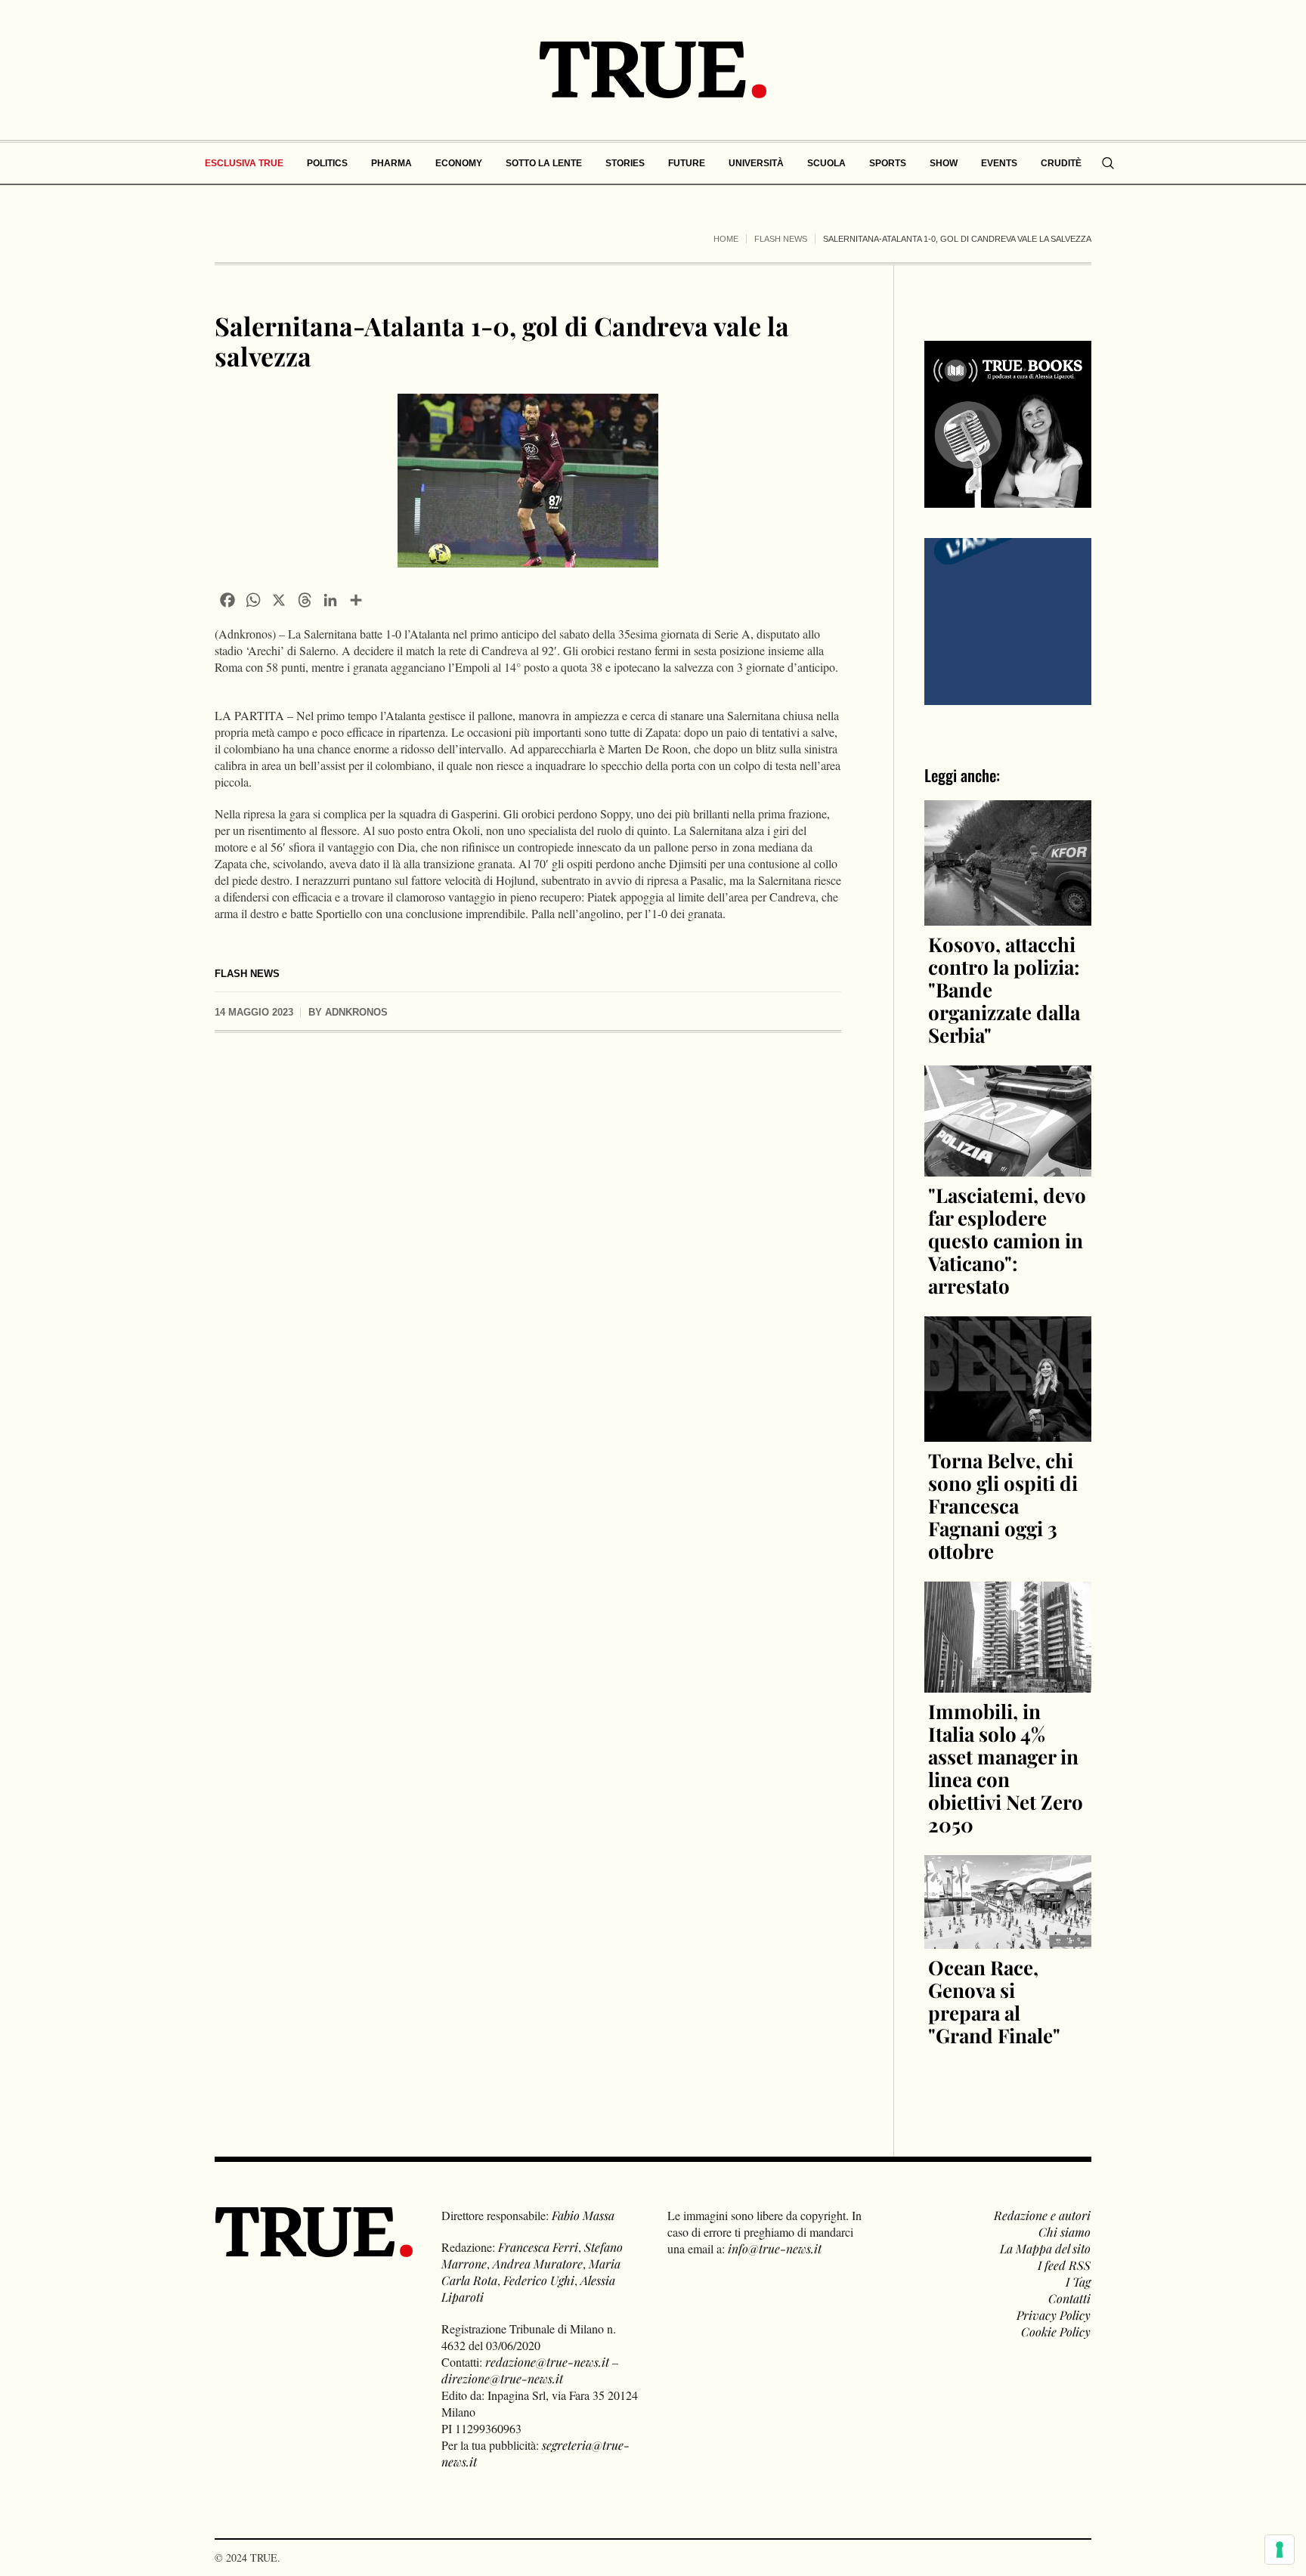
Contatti (1069, 2298)
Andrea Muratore (538, 2264)
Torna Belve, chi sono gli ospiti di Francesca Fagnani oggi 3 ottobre (1003, 1506)
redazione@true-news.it (547, 2362)
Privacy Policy (1054, 2315)
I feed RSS (1064, 2265)
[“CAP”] (1008, 620)
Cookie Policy (1056, 2332)
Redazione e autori (1042, 2215)
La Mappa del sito (1045, 2248)
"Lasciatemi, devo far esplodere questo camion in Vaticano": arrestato (1007, 1240)
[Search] (1108, 163)
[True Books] (1008, 499)
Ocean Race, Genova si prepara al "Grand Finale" (994, 2001)
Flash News (781, 239)
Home (726, 239)
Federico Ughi (539, 2280)
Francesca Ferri (538, 2247)
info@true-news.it (775, 2248)
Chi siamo (1065, 2232)
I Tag (1078, 2282)
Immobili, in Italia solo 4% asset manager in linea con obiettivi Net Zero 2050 (1006, 1768)
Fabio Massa (583, 2215)
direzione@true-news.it (502, 2378)
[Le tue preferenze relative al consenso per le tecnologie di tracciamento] (1280, 2550)
